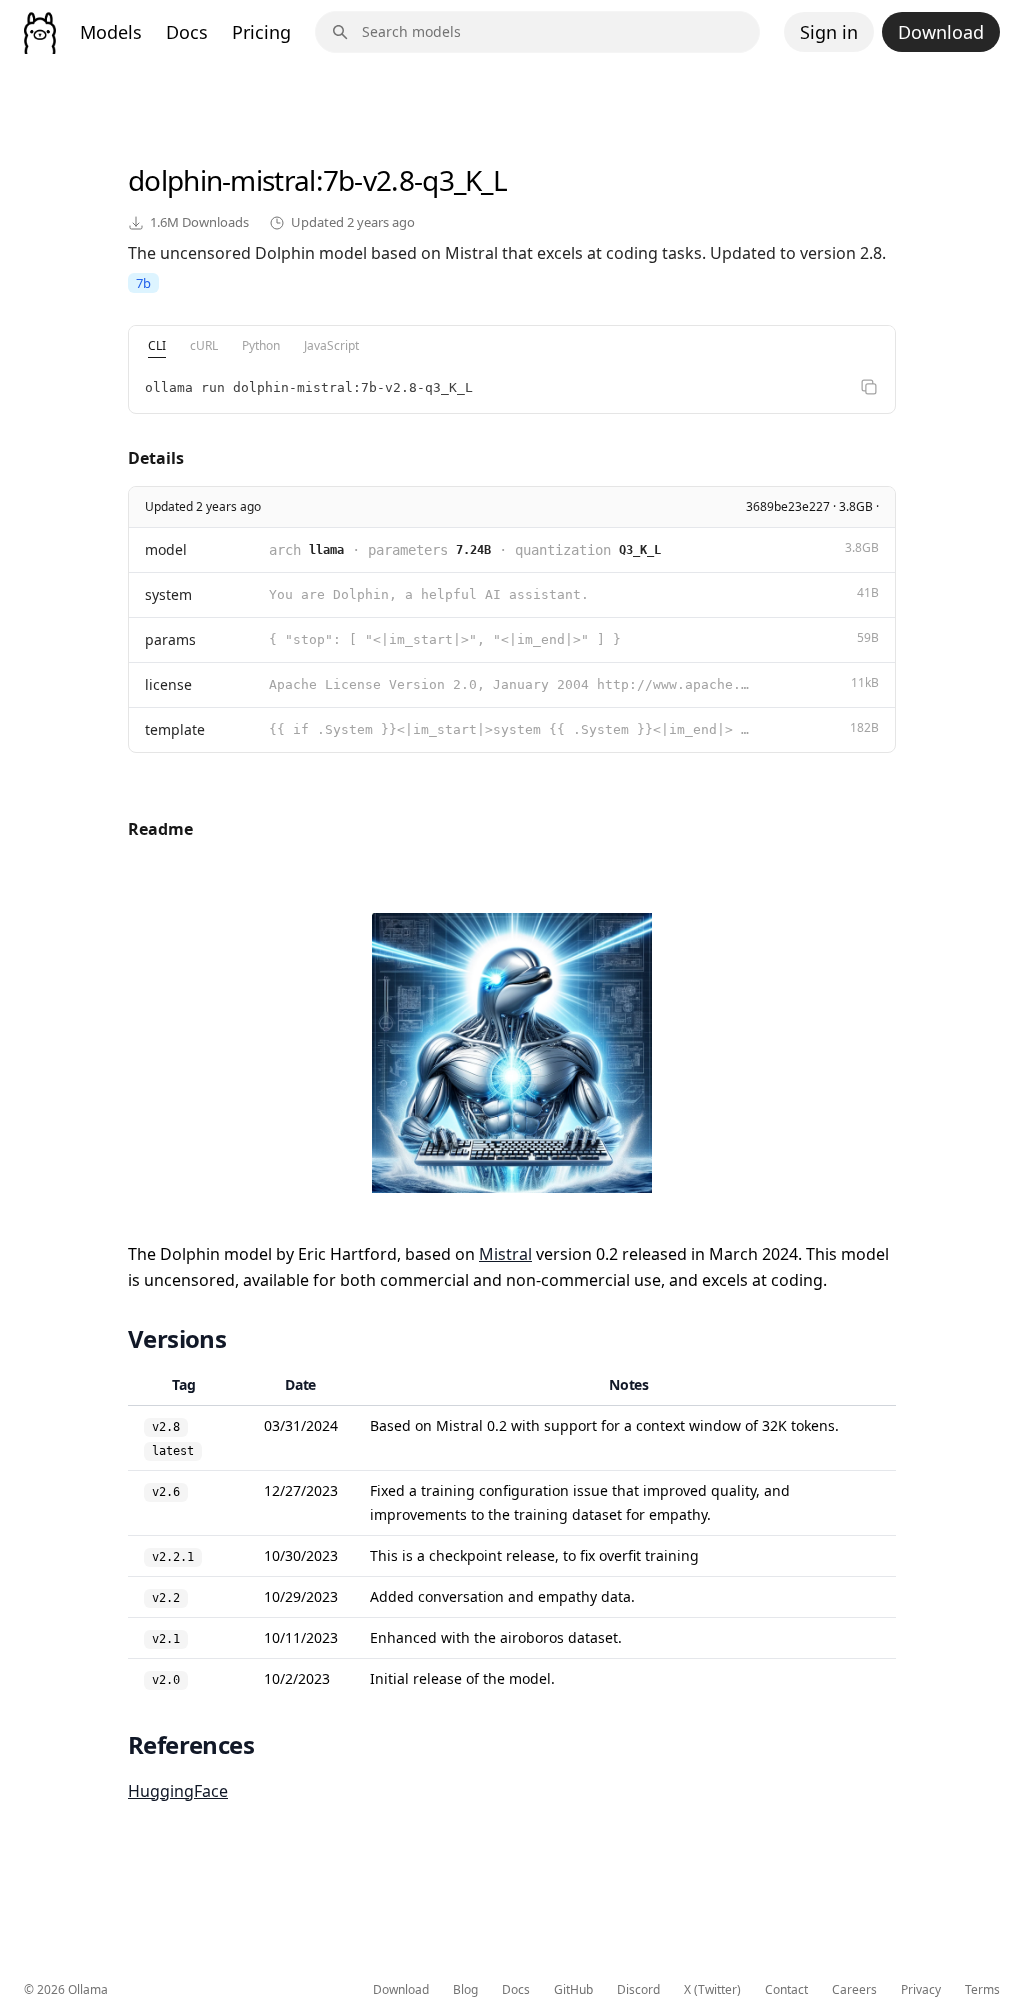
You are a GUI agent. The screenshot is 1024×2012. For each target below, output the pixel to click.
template (175, 729)
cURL (204, 345)
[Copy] (869, 387)
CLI (157, 345)
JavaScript (331, 345)
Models (111, 32)
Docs (187, 32)
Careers (854, 1990)
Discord (638, 1990)
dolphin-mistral (222, 180)
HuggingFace (178, 1791)
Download (941, 32)
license (168, 684)
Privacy (921, 1990)
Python (261, 345)
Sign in (829, 32)
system (168, 594)
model (166, 549)
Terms (982, 1990)
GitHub (573, 1990)
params (170, 639)
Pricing (261, 32)
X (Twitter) (712, 1990)
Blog (465, 1990)
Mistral (505, 1254)
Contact (786, 1990)
